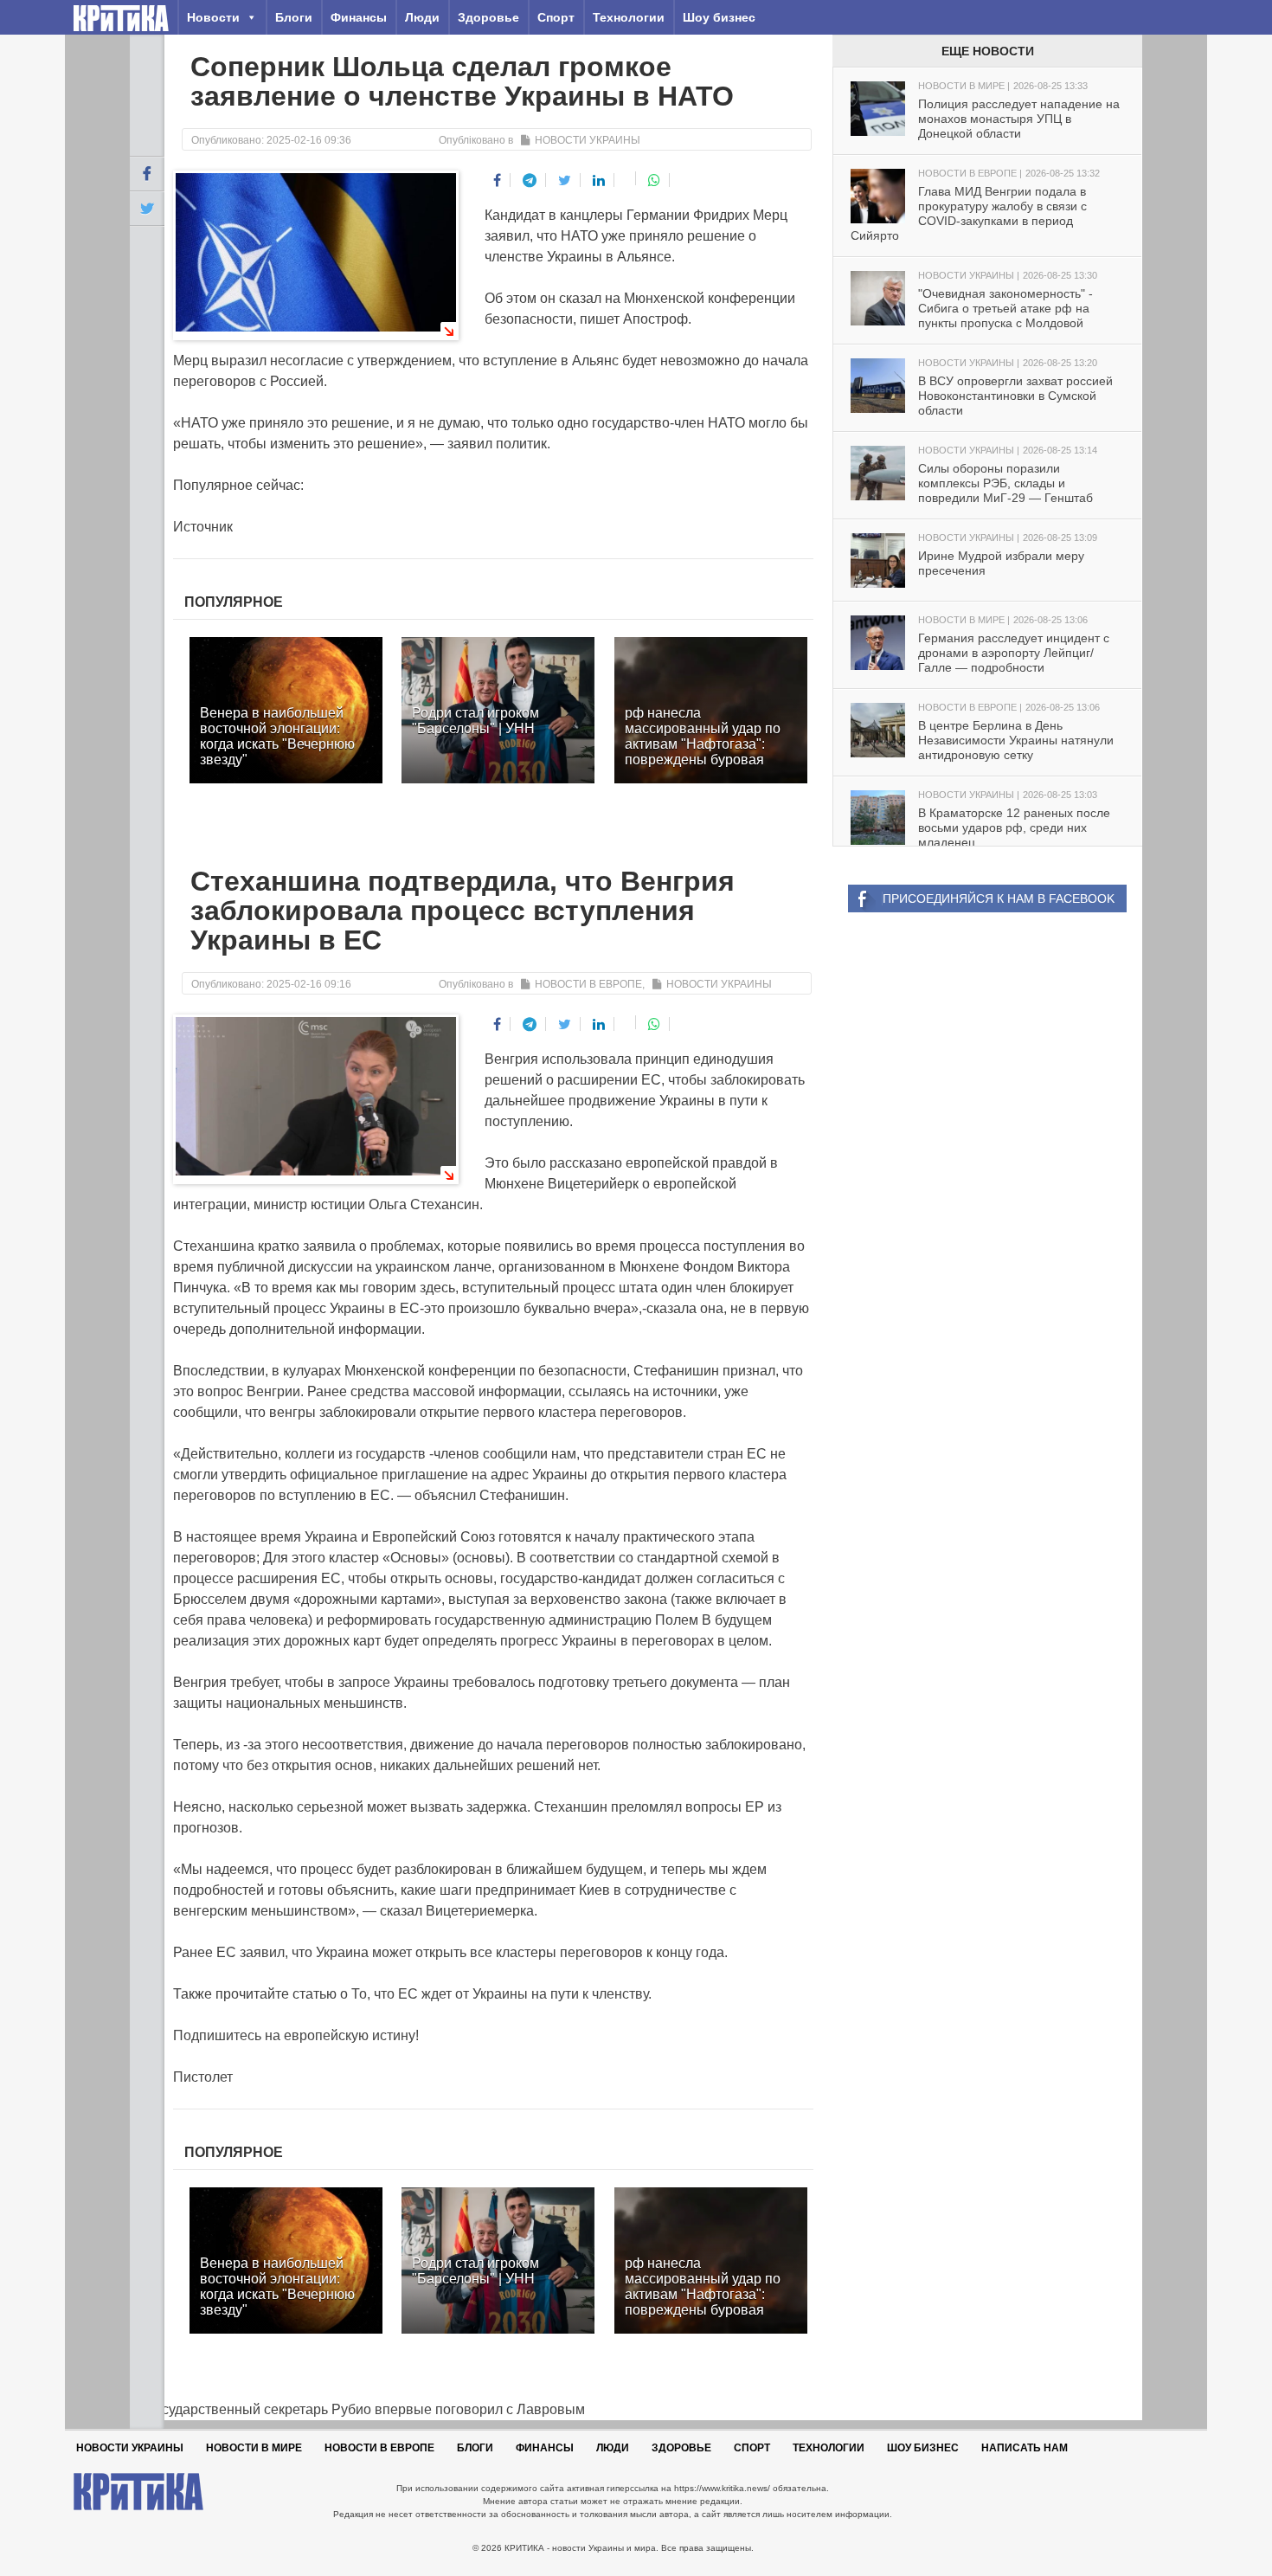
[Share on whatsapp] (655, 180)
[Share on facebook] (498, 180)
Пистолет (203, 2077)
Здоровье (488, 17)
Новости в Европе (588, 984)
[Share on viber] (627, 178)
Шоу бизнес (719, 17)
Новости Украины (588, 140)
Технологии (629, 17)
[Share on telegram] (530, 180)
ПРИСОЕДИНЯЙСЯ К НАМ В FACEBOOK (999, 898)
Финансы (359, 17)
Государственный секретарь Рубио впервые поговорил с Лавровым (357, 2409)
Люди (422, 17)
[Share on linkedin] (599, 180)
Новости (213, 17)
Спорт (556, 17)
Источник (203, 527)
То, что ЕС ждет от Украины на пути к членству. (501, 1994)
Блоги (294, 17)
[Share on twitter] (565, 180)
